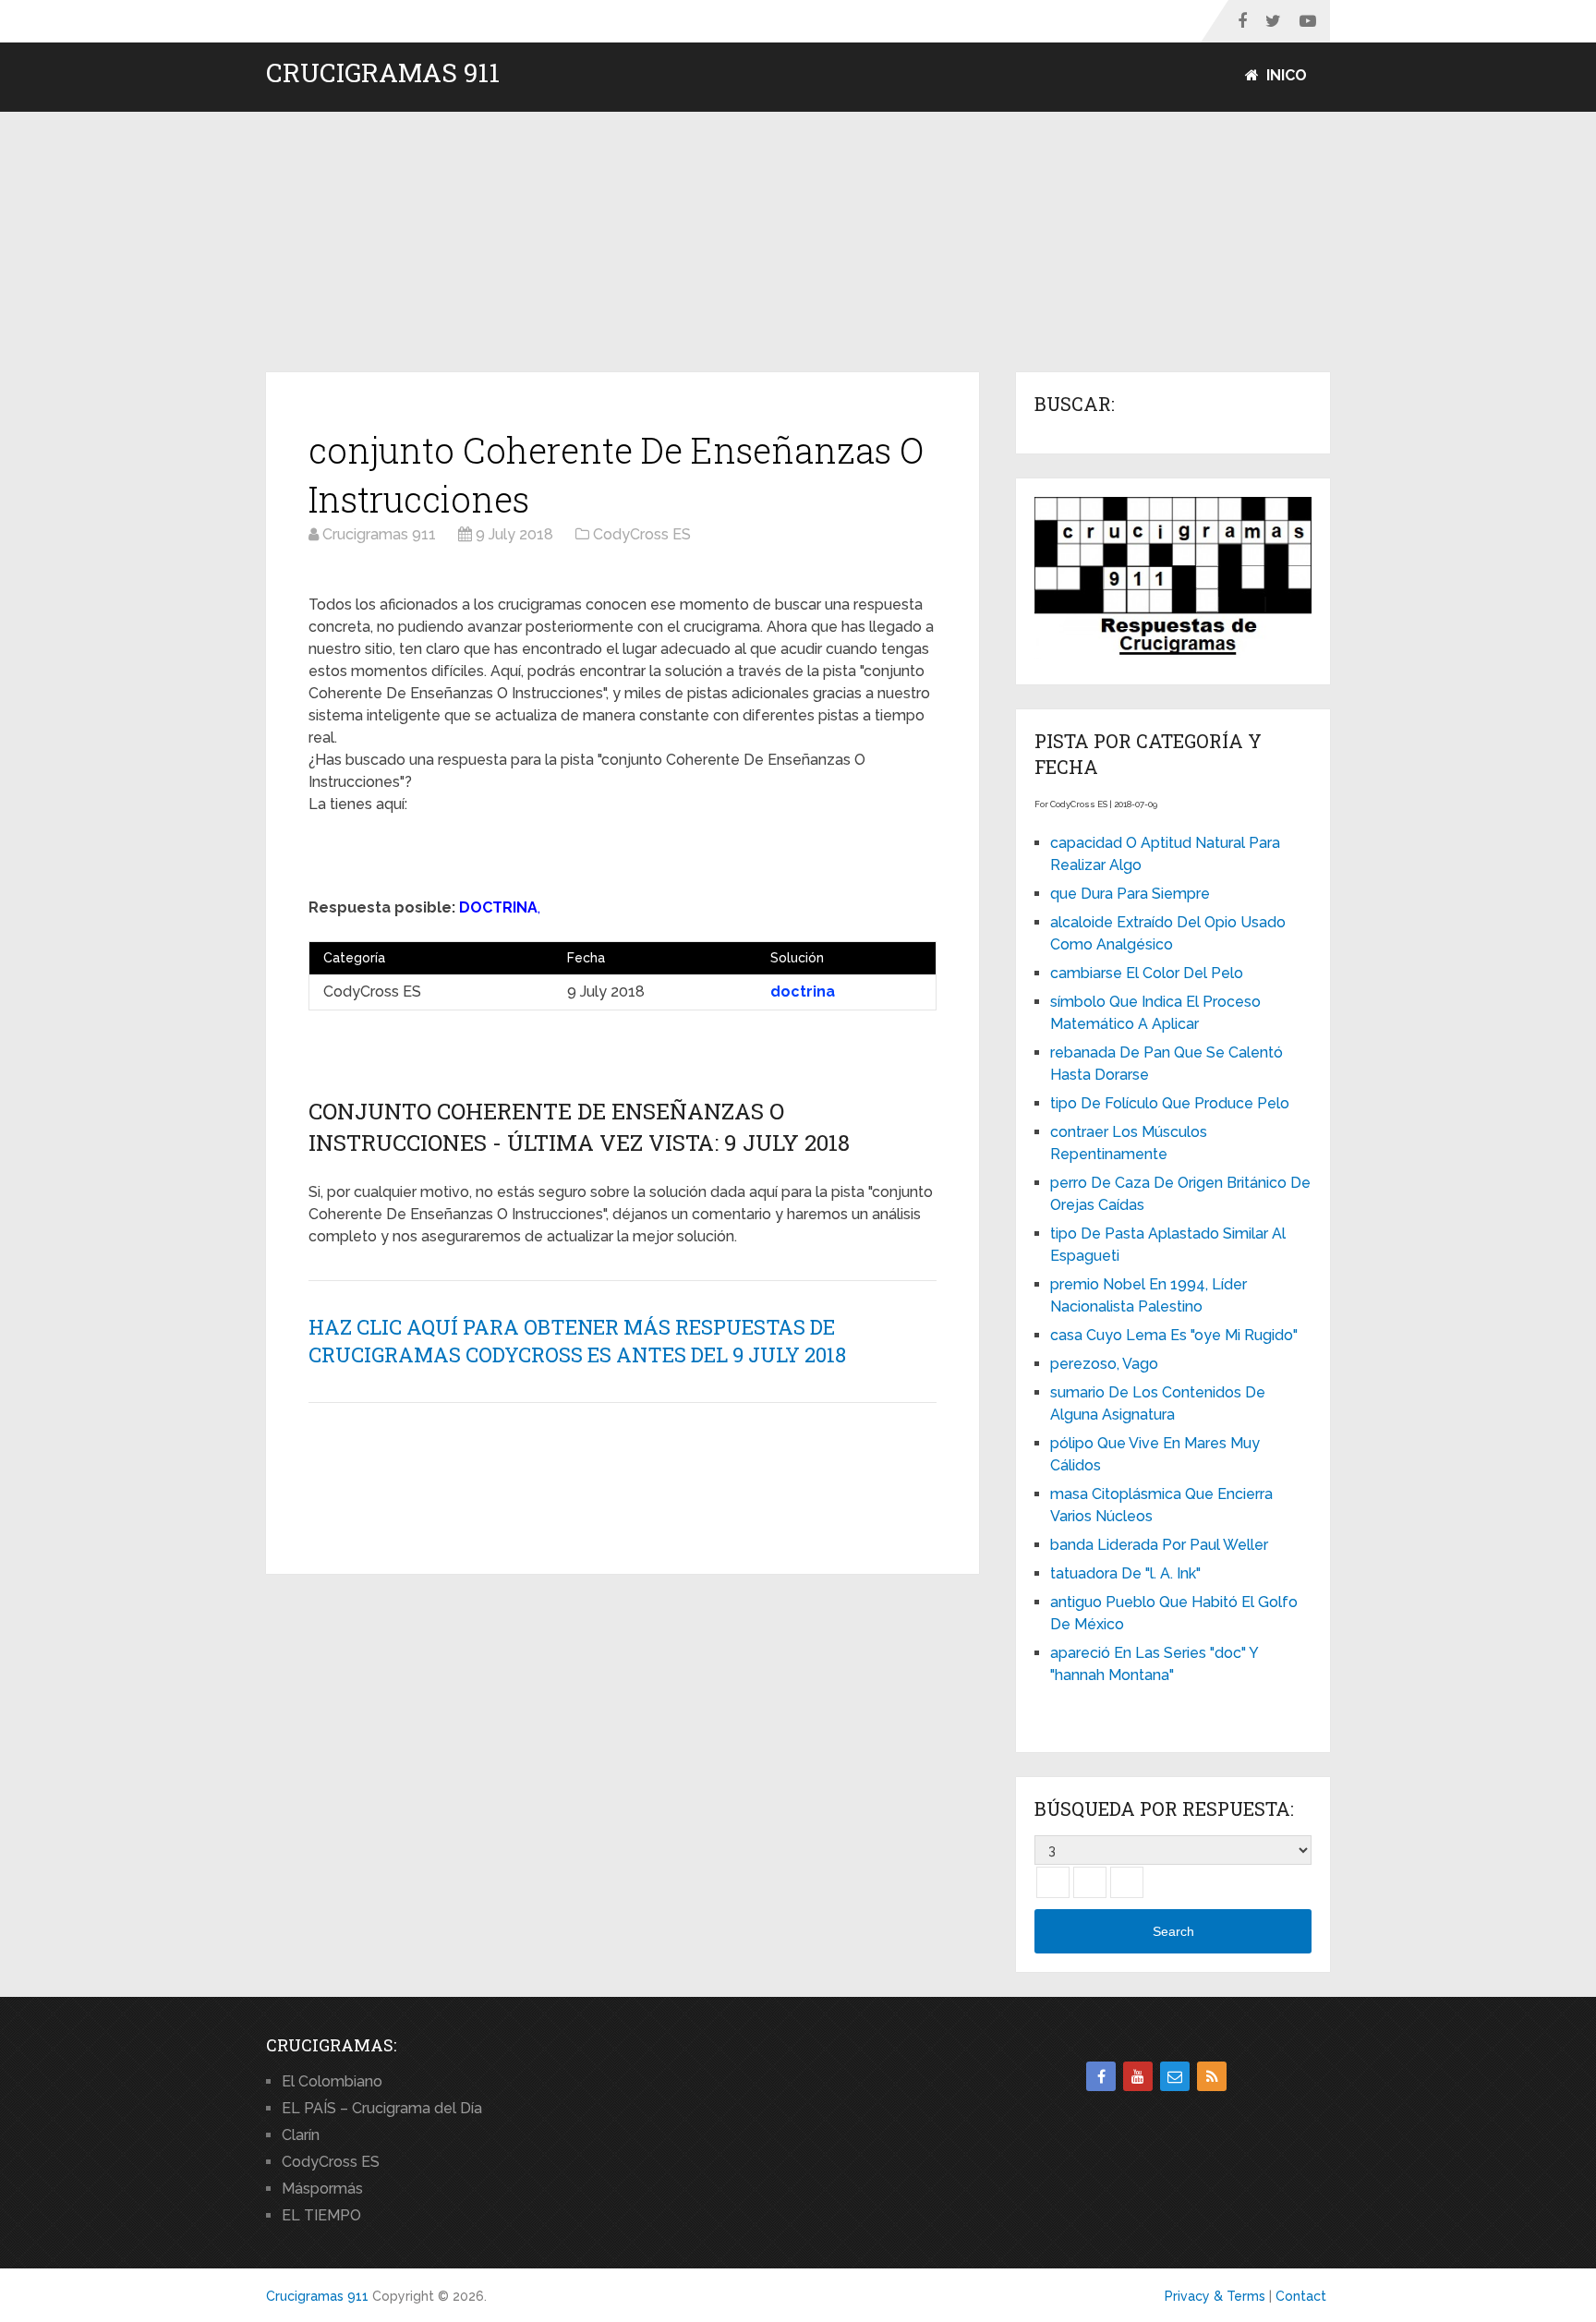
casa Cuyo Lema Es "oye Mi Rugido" (1174, 1335)
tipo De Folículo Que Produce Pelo (1170, 1103)
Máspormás (322, 2189)
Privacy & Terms (1215, 2296)
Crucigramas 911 (383, 73)
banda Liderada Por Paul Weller (1159, 1545)
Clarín (301, 2135)
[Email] (1175, 2076)
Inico (1285, 75)
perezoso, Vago (1104, 1364)
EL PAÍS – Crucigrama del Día (382, 2108)
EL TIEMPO (321, 2215)
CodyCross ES (331, 2162)
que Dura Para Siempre (1130, 894)
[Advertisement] (798, 243)
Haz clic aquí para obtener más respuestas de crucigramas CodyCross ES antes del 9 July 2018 (577, 1341)
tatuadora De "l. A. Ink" (1125, 1573)
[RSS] (1212, 2076)
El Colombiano (332, 2081)
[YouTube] (1138, 2076)
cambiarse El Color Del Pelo (1147, 973)
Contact (1301, 2296)
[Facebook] (1101, 2076)
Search (1173, 1931)
